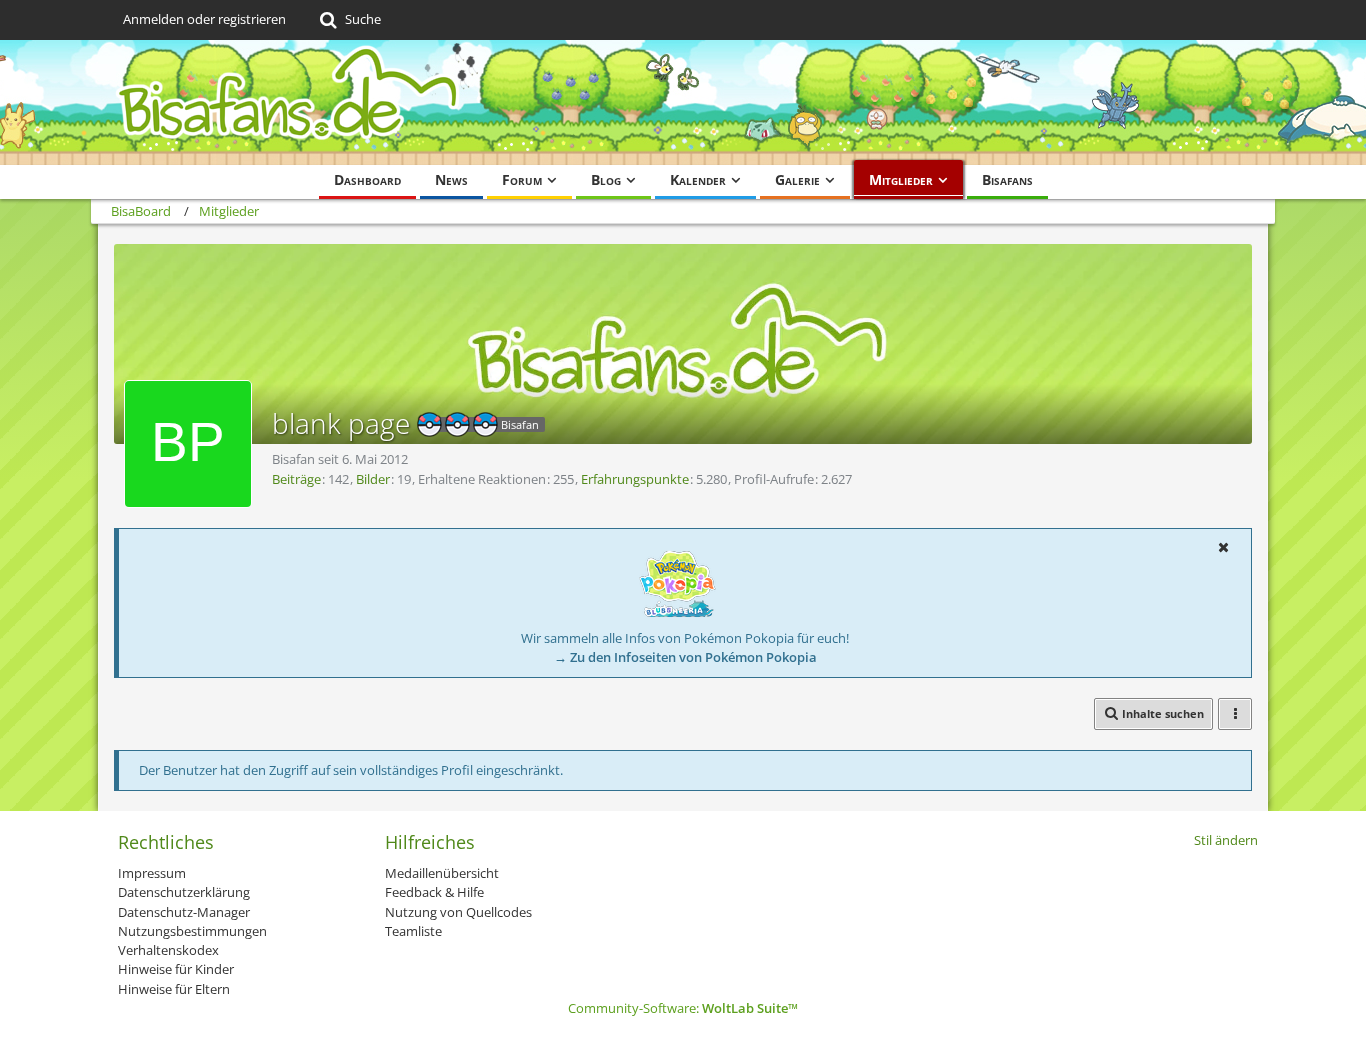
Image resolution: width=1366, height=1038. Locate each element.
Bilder (373, 479)
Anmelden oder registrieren (204, 19)
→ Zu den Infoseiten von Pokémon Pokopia (685, 657)
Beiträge (296, 479)
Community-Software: (683, 1008)
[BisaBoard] (683, 102)
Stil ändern (1226, 840)
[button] (1223, 547)
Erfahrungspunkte (635, 479)
